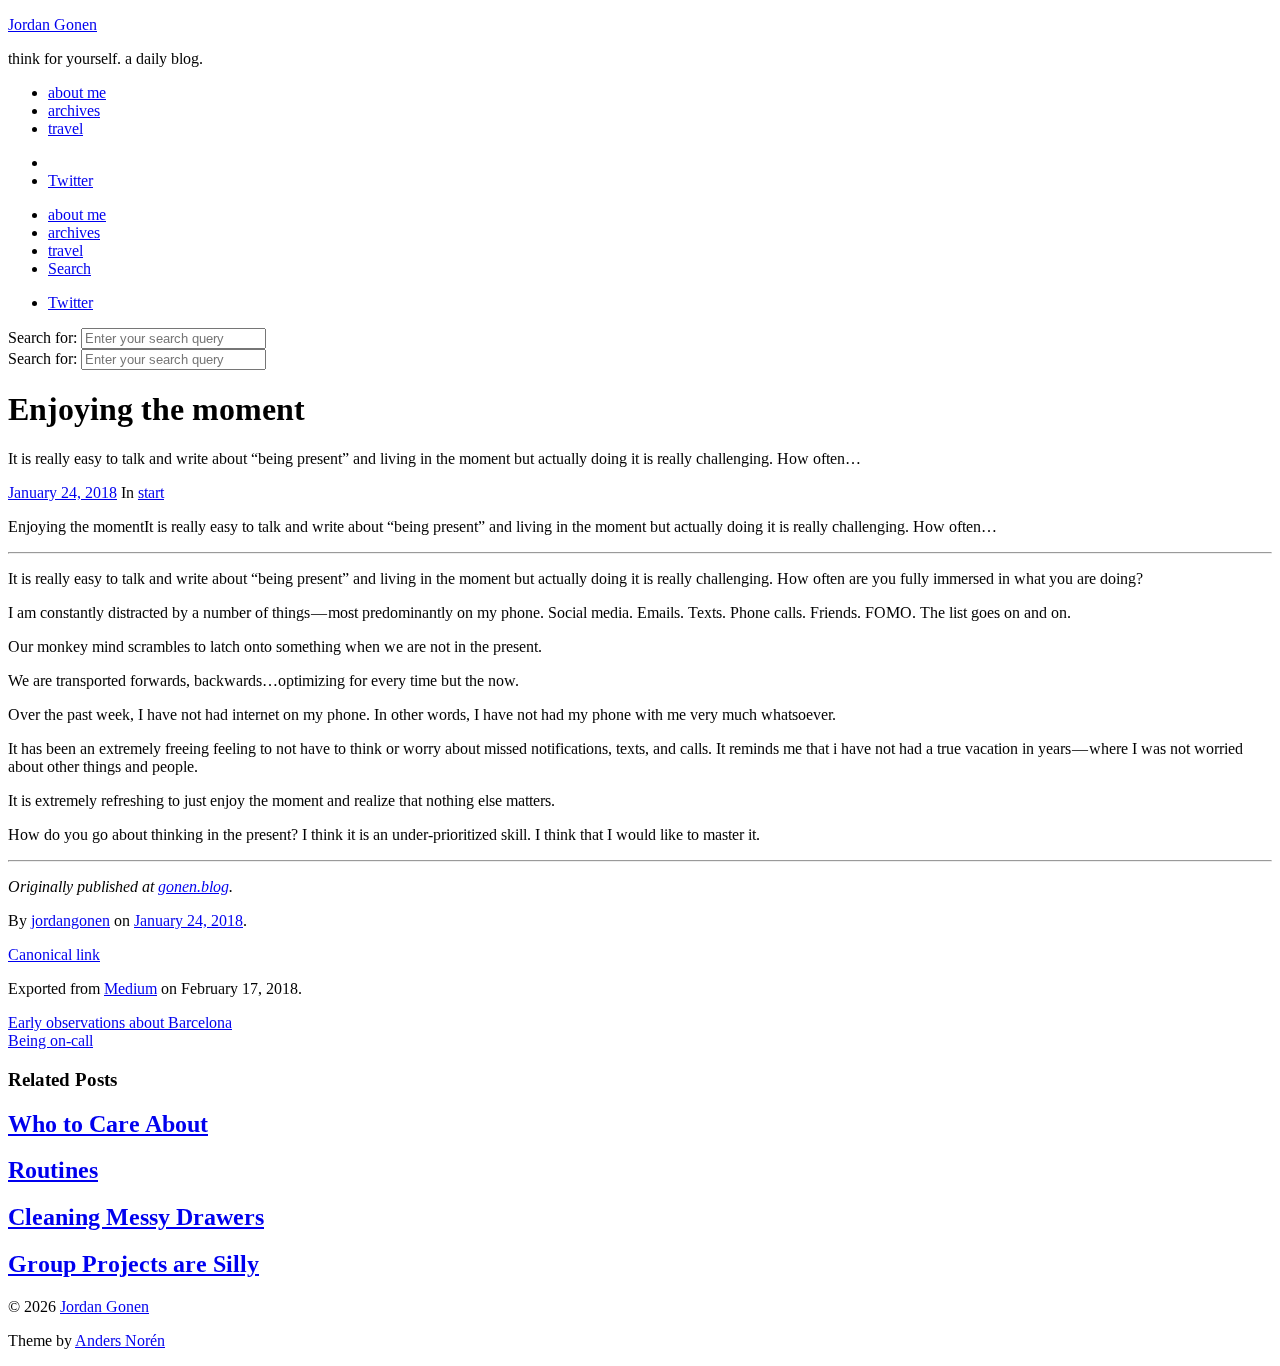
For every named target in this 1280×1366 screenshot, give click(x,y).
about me (77, 92)
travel (65, 128)
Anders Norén (120, 1340)
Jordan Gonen (52, 24)
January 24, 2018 (62, 492)
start (151, 492)
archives (74, 110)
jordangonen (70, 920)
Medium (130, 988)
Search (69, 268)
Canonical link (54, 954)
